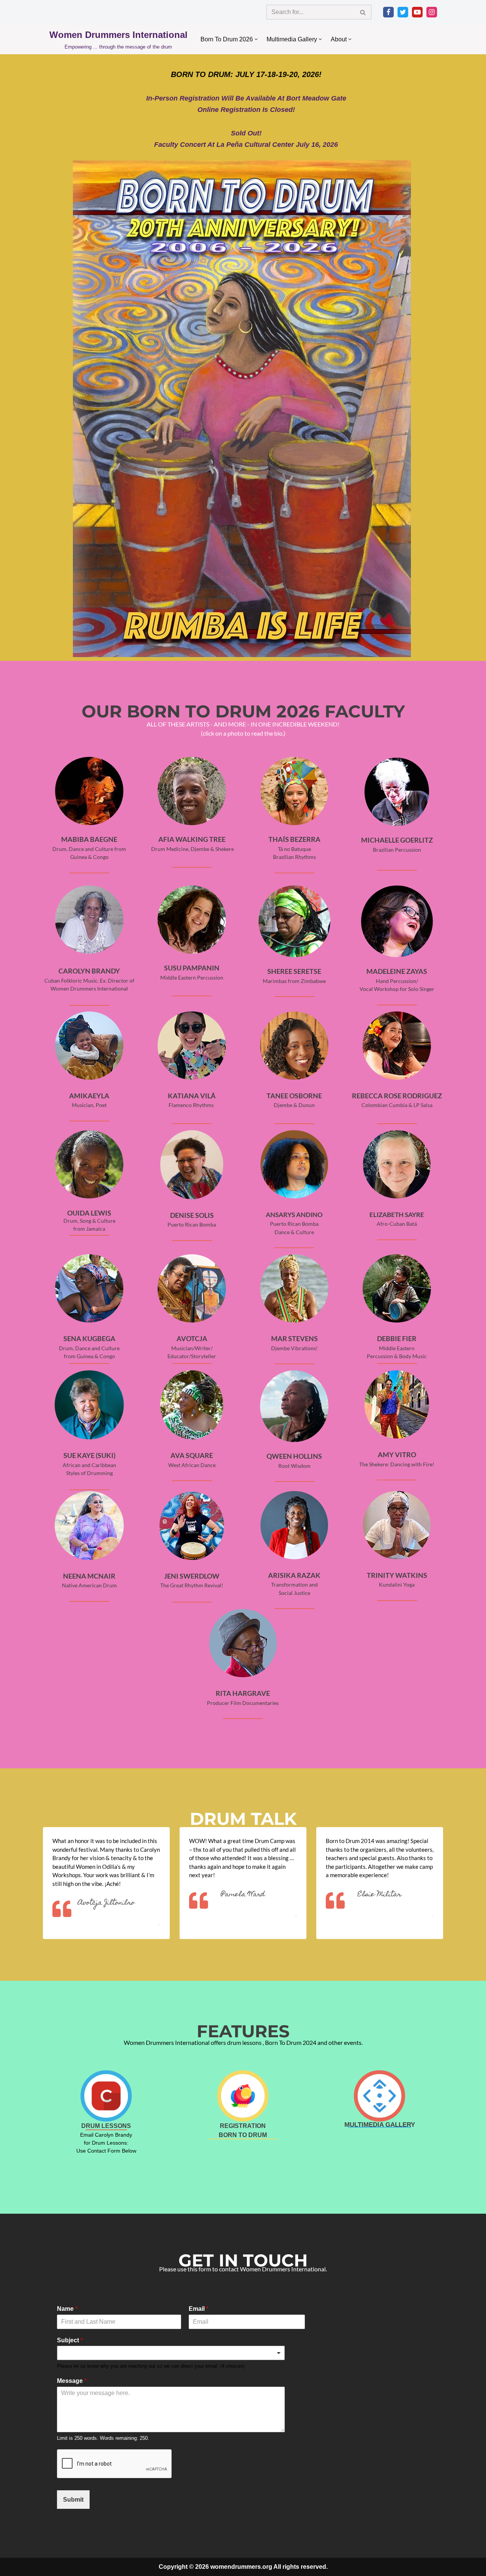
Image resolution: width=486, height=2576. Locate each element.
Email (199, 2309)
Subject (70, 2340)
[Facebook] (388, 12)
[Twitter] (403, 12)
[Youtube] (417, 12)
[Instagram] (432, 12)
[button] (256, 39)
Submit (73, 2500)
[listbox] (171, 2353)
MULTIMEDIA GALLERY (380, 2125)
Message (72, 2381)
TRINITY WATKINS (397, 1575)
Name (67, 2309)
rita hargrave (243, 1693)
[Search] (363, 12)
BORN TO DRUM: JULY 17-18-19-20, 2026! (246, 74)
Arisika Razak (294, 1575)
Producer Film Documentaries (243, 1703)
